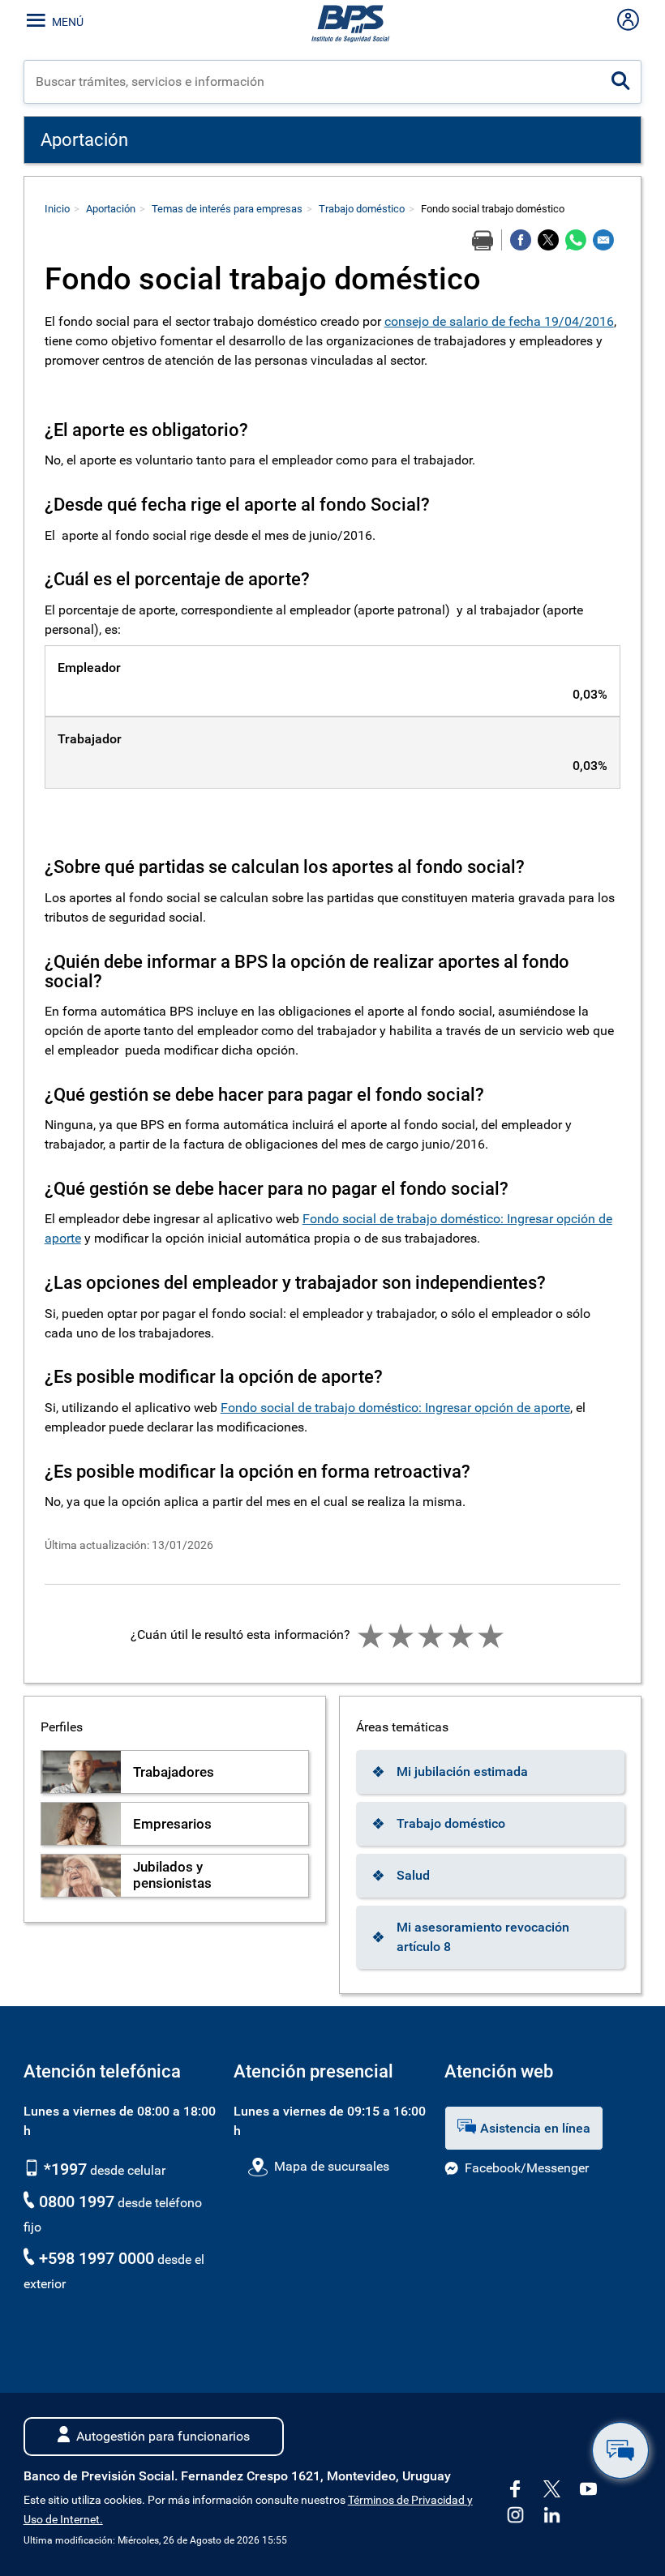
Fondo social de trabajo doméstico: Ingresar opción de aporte (395, 1408)
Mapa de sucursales (331, 2166)
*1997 (63, 2169)
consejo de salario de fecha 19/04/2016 (499, 321)
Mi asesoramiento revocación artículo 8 (483, 1937)
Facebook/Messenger (527, 2168)
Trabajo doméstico (362, 209)
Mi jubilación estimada (462, 1772)
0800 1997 (77, 2202)
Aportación (111, 209)
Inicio (57, 209)
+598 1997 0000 (97, 2258)
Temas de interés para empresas (227, 209)
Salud (413, 1875)
